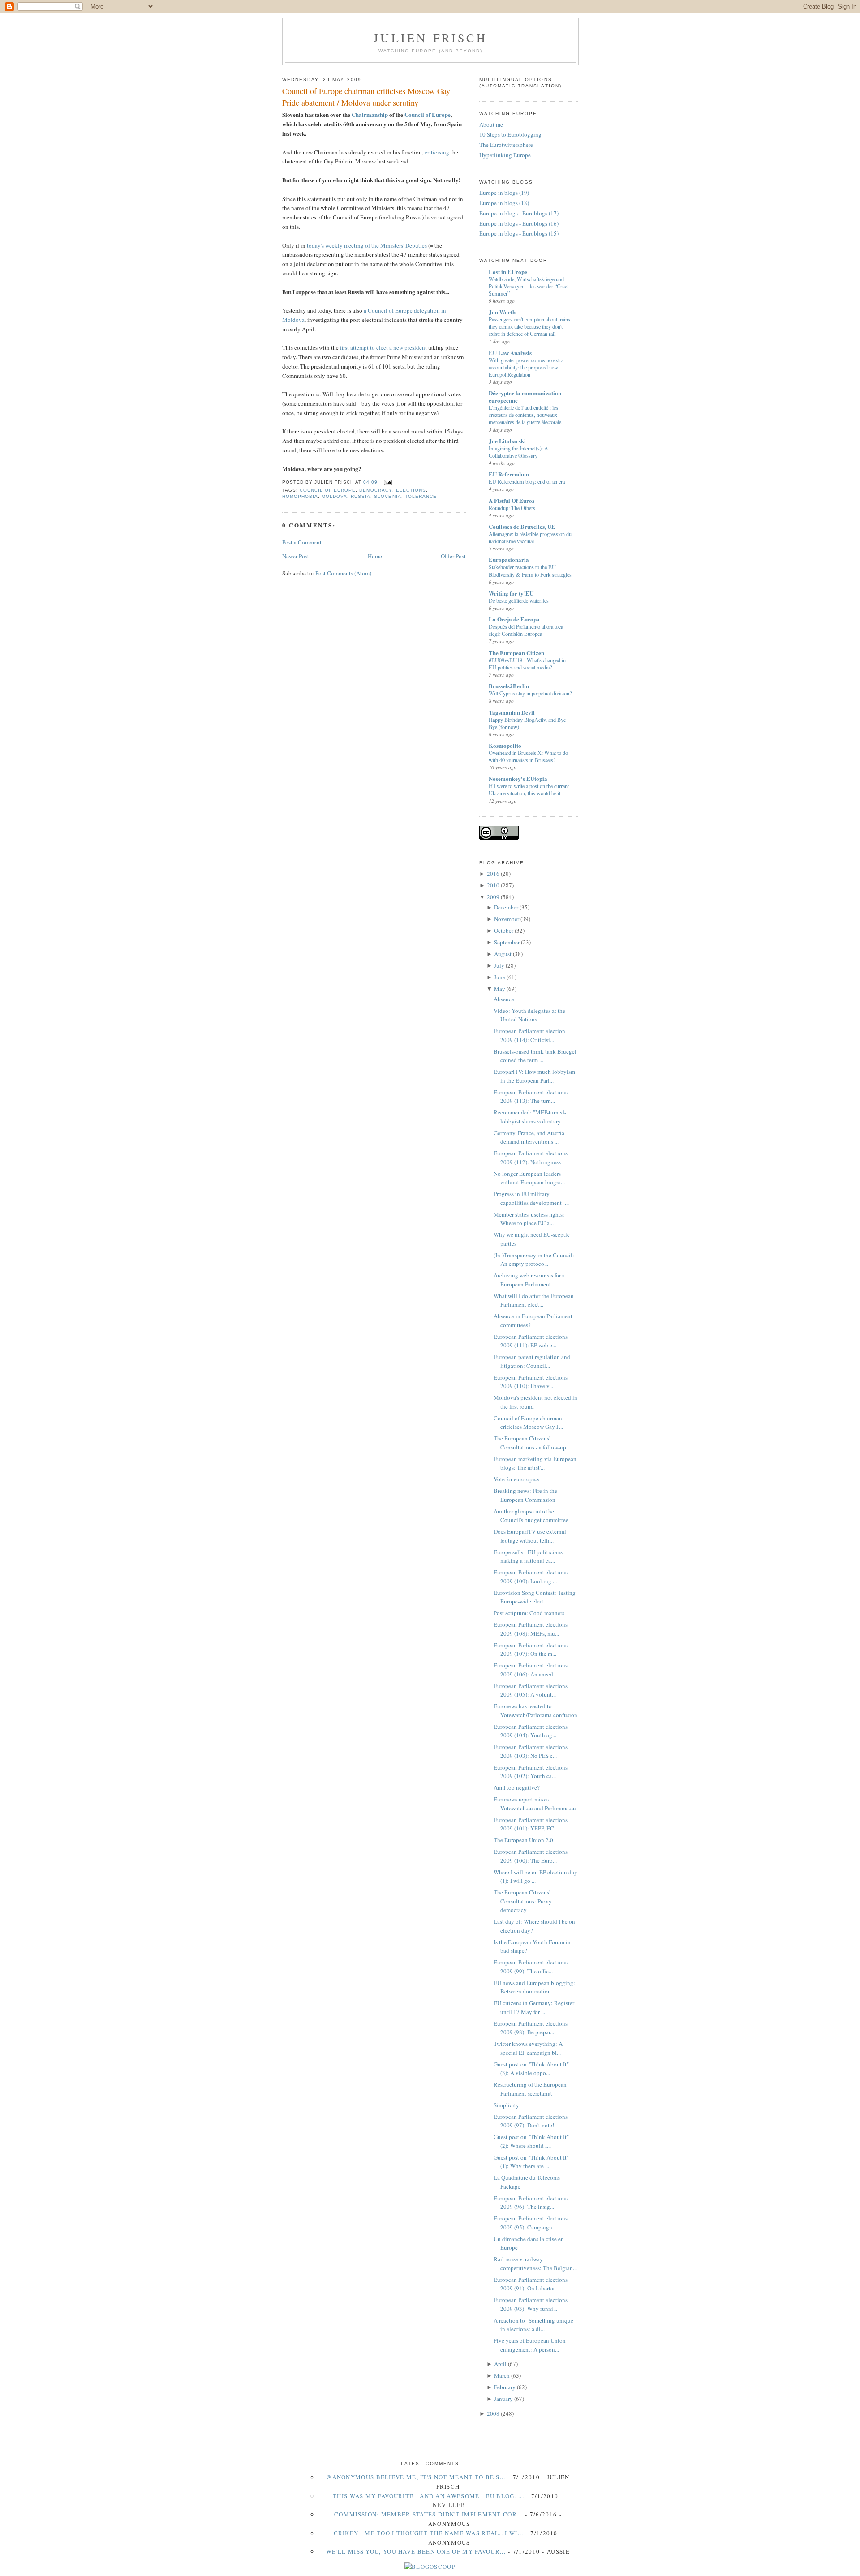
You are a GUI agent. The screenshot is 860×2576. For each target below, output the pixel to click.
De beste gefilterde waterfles (519, 600)
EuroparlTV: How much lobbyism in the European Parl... (534, 1076)
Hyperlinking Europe (505, 155)
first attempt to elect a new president (383, 347)
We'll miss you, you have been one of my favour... (416, 2551)
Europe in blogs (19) (504, 193)
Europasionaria (509, 559)
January (503, 2399)
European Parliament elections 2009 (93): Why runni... (531, 2304)
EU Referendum (509, 474)
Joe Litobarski (507, 441)
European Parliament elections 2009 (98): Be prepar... (531, 2028)
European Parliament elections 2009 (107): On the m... (531, 1650)
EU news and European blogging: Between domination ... (534, 1987)
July (499, 965)
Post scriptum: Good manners (529, 1613)
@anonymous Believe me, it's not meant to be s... (416, 2477)
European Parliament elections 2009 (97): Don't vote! (531, 2121)
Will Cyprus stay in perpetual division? (530, 693)
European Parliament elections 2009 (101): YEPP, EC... (531, 1824)
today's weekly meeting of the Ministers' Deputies (367, 245)
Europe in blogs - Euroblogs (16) (519, 223)
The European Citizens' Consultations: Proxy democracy (523, 1901)
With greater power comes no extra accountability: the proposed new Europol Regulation (526, 367)
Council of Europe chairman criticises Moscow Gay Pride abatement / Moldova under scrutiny (366, 96)
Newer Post (296, 556)
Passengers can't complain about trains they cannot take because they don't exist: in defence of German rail (529, 326)
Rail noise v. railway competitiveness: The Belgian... (535, 2263)
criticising (437, 152)
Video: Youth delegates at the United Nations (529, 1015)
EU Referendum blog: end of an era (527, 481)
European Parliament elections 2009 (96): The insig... (531, 2203)
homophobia (300, 496)
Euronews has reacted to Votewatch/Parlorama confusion (535, 1710)
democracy (376, 490)
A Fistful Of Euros (512, 500)
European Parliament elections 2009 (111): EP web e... (531, 1341)
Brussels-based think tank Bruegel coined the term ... (535, 1056)
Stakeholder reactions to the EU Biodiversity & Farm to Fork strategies (530, 570)
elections (411, 490)
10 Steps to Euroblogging (510, 134)
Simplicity (506, 2105)
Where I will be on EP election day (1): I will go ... (535, 1877)
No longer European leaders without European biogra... (529, 1178)
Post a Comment (302, 542)
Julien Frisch (430, 38)
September (507, 942)
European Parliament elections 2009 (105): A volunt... (531, 1690)
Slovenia (387, 496)
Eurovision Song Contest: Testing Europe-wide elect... (535, 1597)
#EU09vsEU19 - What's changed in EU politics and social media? (527, 664)
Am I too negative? (517, 1787)
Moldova (334, 496)
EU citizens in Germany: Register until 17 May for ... (534, 2007)
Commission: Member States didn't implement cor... (428, 2514)
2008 (493, 2413)
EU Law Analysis (510, 353)
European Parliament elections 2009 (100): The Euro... (531, 1856)
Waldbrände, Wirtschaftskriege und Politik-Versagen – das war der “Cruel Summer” (529, 286)
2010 (493, 885)
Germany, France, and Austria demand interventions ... (529, 1137)
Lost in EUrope (508, 272)
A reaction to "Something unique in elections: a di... (533, 2325)
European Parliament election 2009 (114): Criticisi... (529, 1035)
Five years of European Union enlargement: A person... (530, 2345)
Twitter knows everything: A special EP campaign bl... (528, 2048)
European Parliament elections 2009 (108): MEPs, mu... (531, 1629)
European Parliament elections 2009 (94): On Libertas (531, 2284)
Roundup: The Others (512, 508)
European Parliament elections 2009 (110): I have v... (531, 1382)
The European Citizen (516, 653)
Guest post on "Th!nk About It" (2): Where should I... (531, 2141)
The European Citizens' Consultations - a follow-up (530, 1443)
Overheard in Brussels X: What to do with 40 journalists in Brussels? (528, 756)
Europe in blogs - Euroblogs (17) (519, 213)
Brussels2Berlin (509, 686)
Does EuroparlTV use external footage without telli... (530, 1536)
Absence (504, 999)
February (505, 2387)
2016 (493, 874)
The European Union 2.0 (523, 1840)
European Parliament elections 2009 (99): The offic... (531, 1967)
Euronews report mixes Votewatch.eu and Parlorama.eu (535, 1804)
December (506, 907)
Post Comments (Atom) (343, 573)
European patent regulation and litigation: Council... (532, 1361)
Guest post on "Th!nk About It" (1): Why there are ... (531, 2162)
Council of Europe (428, 114)
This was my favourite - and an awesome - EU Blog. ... (428, 2496)
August (503, 954)
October (504, 930)
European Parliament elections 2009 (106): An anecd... (531, 1670)
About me (491, 124)
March (502, 2375)
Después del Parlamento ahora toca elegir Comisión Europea (526, 630)
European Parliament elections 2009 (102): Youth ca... (531, 1772)
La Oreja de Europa (514, 619)
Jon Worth (502, 312)
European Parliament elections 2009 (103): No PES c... (531, 1751)
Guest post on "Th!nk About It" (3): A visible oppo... (531, 2069)
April (500, 2364)
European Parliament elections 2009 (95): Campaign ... (531, 2223)
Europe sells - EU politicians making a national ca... (528, 1556)
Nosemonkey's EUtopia (518, 778)
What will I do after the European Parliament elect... (534, 1300)
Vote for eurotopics (516, 1479)
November (507, 919)
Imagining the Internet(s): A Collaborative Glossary (518, 452)
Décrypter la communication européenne (525, 396)
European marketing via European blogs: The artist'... (535, 1463)
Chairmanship (370, 114)
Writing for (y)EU (511, 593)
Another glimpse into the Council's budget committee (531, 1516)
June (500, 977)
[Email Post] (386, 482)
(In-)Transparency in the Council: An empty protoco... (534, 1260)
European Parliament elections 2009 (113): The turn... (531, 1097)
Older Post (453, 556)
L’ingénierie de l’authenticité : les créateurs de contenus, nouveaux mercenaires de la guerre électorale (525, 415)
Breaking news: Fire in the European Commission (525, 1495)
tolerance (421, 496)
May (500, 989)
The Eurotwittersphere (506, 145)
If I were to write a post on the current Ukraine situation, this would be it (529, 789)
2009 (493, 897)
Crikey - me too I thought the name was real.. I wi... (429, 2533)
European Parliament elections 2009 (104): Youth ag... (531, 1731)
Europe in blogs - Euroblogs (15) (519, 233)
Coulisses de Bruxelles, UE (522, 526)
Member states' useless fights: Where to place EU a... (529, 1219)
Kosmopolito (505, 745)
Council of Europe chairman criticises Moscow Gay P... (528, 1423)
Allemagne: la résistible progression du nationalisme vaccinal (530, 537)
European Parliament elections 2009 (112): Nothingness (531, 1157)
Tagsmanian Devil (512, 712)
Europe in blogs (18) (504, 203)
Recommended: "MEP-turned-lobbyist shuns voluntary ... (530, 1117)
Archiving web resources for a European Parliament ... (529, 1280)
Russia (361, 496)
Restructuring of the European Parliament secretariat (530, 2089)
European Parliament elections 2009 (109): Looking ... (531, 1577)
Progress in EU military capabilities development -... (531, 1198)
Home (375, 556)
